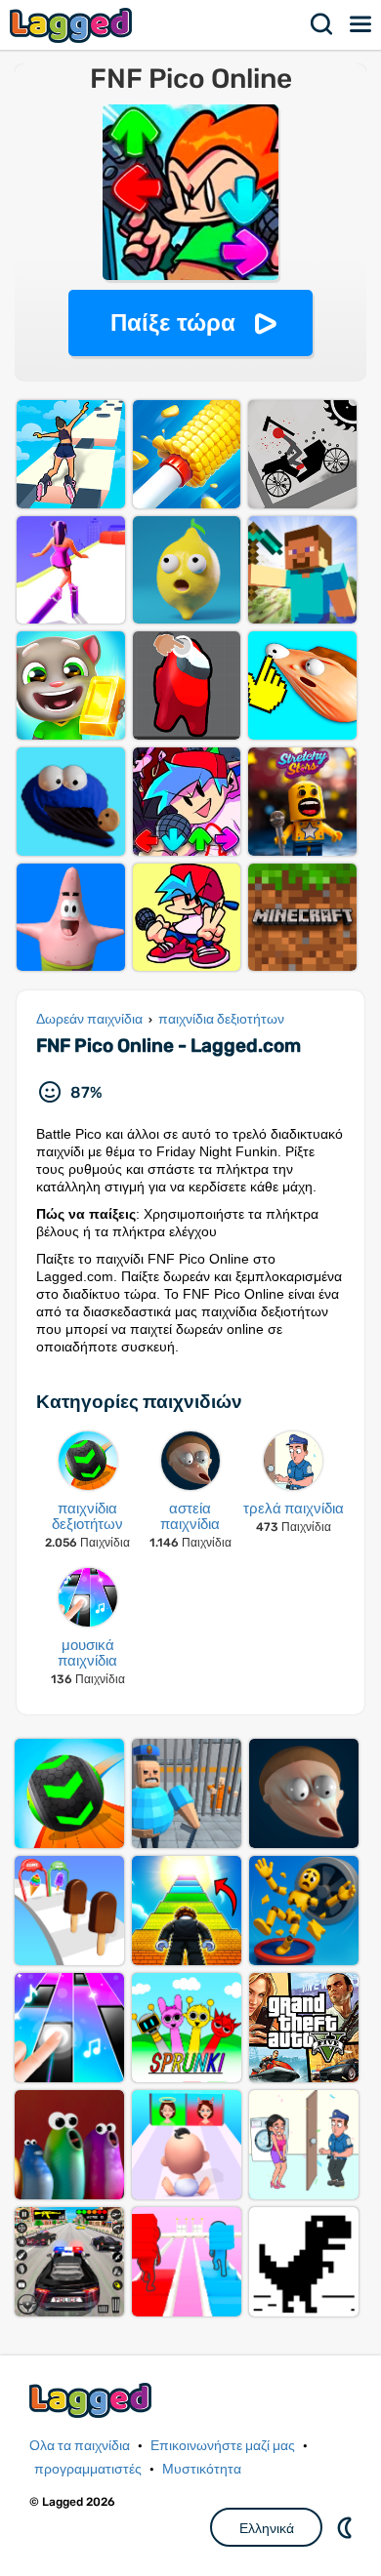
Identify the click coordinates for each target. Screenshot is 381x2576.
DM (347, 2527)
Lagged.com (93, 2400)
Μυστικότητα (202, 2469)
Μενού (361, 24)
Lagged (73, 25)
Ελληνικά (267, 2528)
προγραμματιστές (88, 2469)
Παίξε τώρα (173, 322)
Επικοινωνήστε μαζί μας (223, 2446)
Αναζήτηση (322, 24)
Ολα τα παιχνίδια (80, 2446)
